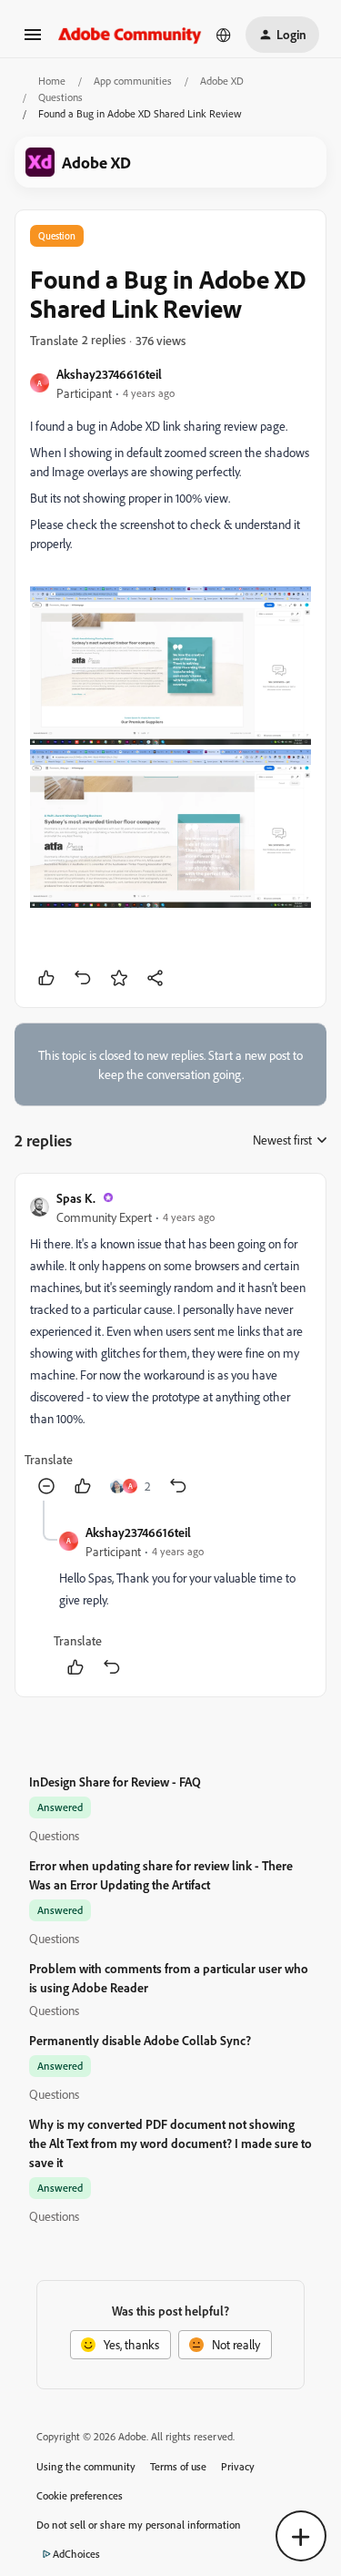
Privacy (238, 2466)
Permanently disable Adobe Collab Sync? (140, 2040)
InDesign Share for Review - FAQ (115, 1782)
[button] (33, 41)
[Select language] (224, 35)
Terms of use (178, 2466)
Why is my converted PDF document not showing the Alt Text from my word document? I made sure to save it (170, 2143)
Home (52, 81)
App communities (133, 81)
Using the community (86, 2466)
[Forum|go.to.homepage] (130, 34)
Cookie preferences (80, 2495)
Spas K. (76, 1198)
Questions (60, 97)
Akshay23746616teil (109, 374)
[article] (170, 1344)
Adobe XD (222, 81)
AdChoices (76, 2554)
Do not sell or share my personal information (139, 2525)
